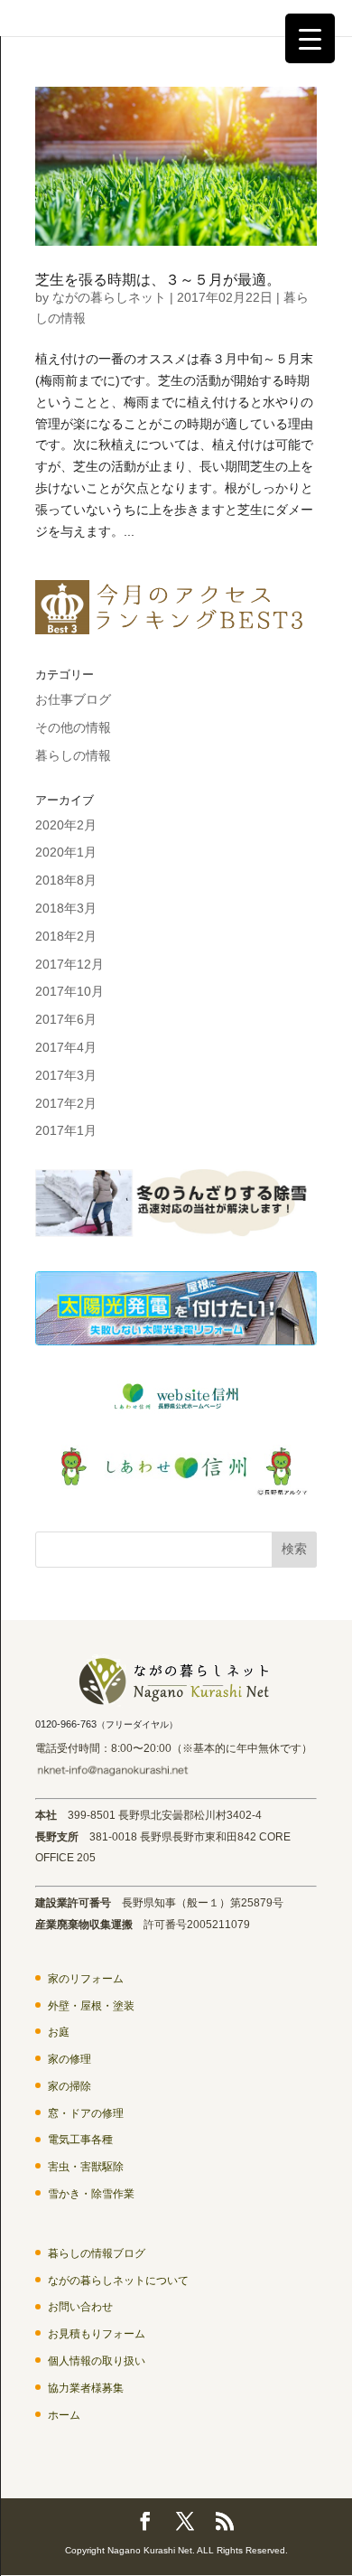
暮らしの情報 (73, 755)
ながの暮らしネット (109, 297)
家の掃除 (69, 2086)
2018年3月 (66, 908)
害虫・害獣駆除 (86, 2167)
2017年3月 (66, 1075)
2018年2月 (66, 936)
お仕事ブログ (73, 699)
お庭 (59, 2032)
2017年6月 (66, 1019)
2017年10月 (69, 991)
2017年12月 (69, 964)
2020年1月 (66, 852)
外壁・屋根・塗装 (91, 2006)
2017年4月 (66, 1047)
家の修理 (69, 2059)
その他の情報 (73, 727)
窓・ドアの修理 (86, 2113)
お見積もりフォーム (97, 2334)
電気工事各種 (80, 2140)
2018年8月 (66, 880)
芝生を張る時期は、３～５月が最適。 (158, 280)
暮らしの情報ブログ (97, 2253)
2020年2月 (66, 825)
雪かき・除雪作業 (91, 2194)
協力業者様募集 (86, 2388)
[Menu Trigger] (310, 38)
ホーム (64, 2415)
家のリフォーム (86, 1979)
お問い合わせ (80, 2307)
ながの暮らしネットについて (118, 2281)
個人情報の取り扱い (97, 2361)
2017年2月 (66, 1103)
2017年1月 (66, 1130)
